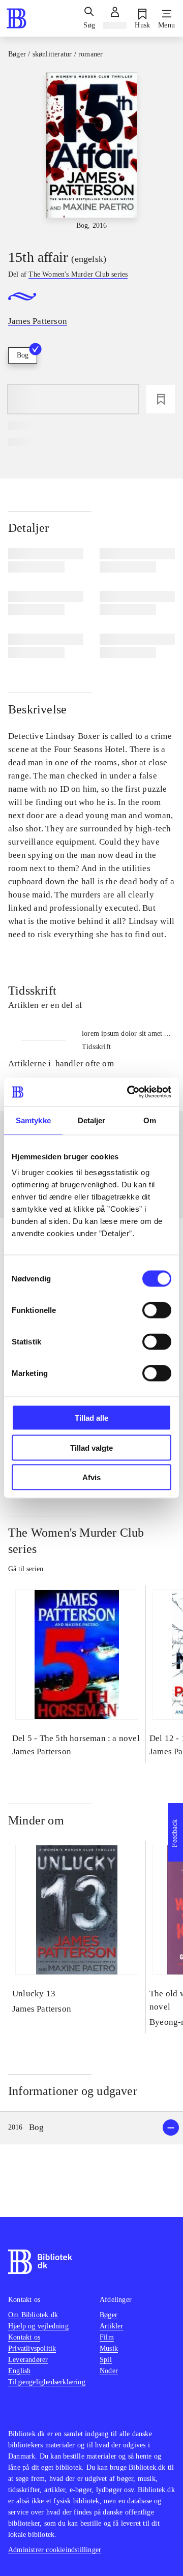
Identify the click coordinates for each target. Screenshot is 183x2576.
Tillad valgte (91, 1447)
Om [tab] (150, 1120)
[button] (91, 2128)
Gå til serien (26, 1569)
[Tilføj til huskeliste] (161, 399)
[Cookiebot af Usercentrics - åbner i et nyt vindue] (129, 1092)
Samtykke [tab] (33, 1120)
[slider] (91, 152)
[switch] (157, 1310)
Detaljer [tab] (92, 1120)
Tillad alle (91, 1418)
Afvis (91, 1477)
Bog (23, 355)
